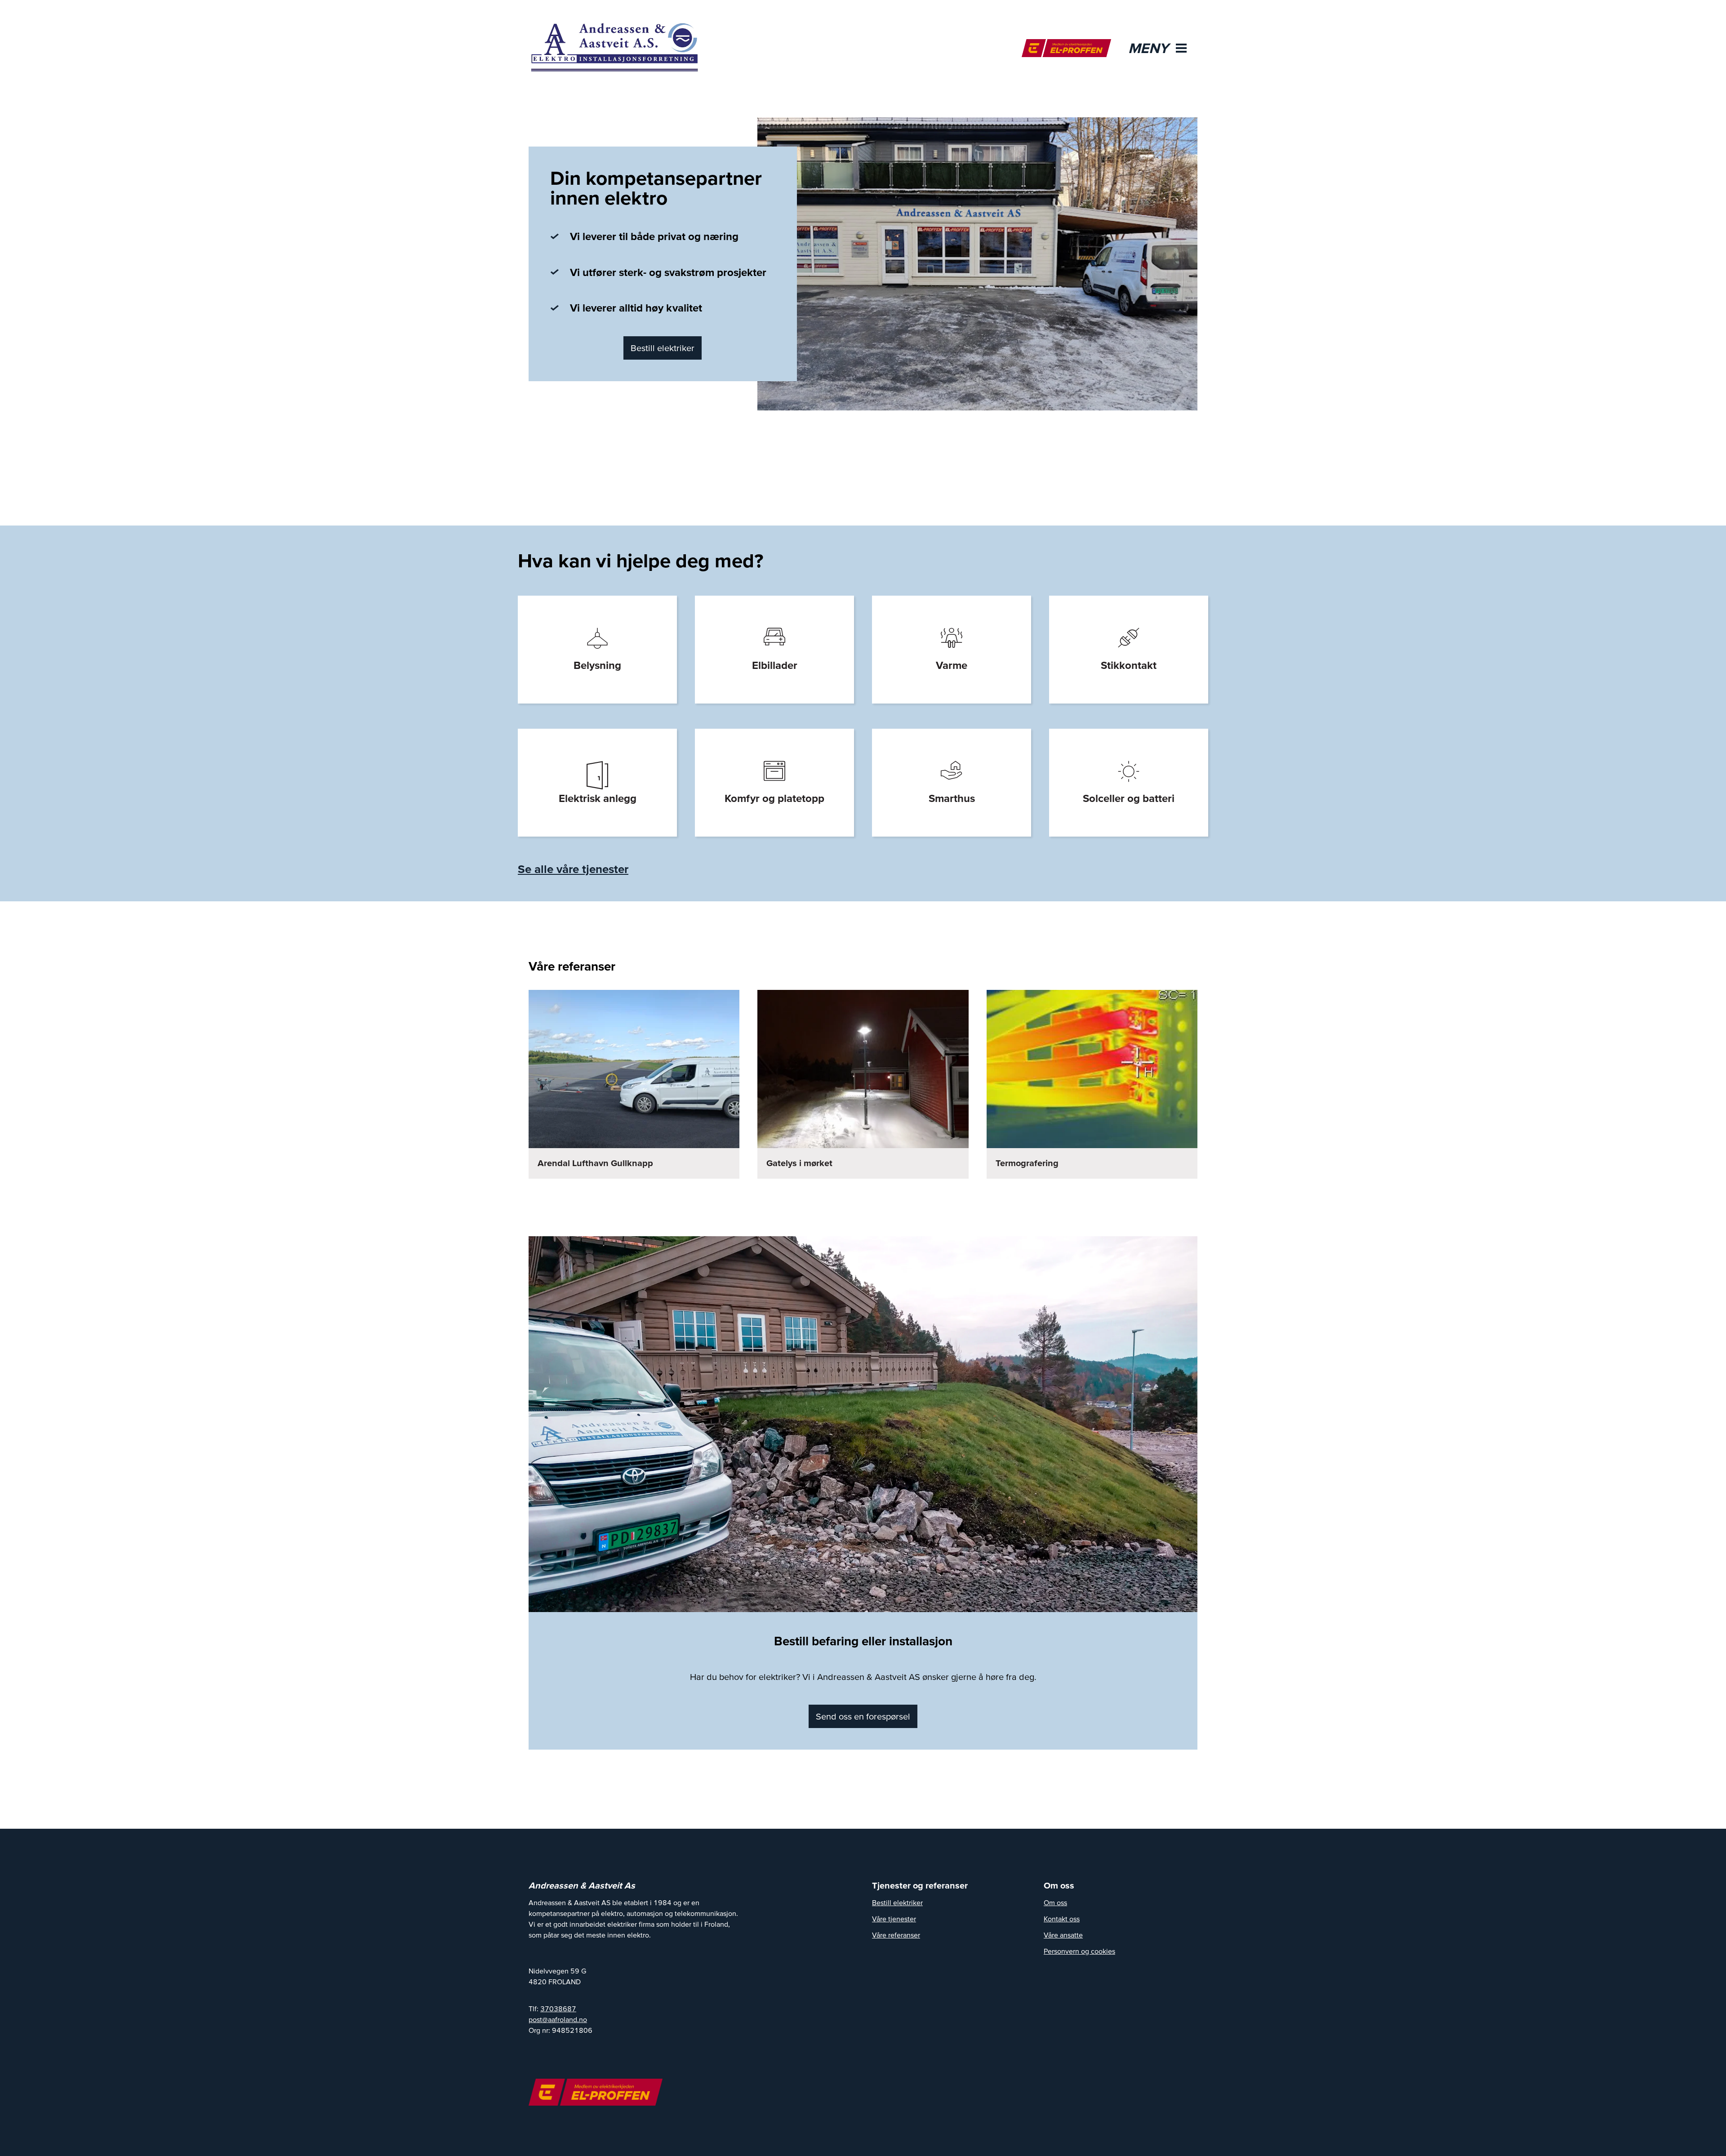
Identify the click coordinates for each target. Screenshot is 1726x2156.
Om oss (1055, 1902)
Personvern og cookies (1079, 1951)
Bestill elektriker (663, 348)
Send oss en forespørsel (863, 1716)
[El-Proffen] (1066, 48)
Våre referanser (896, 1935)
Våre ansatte (1063, 1935)
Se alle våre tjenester (573, 869)
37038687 (558, 2009)
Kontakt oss (1062, 1919)
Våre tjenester (894, 1919)
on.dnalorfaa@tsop (558, 2019)
